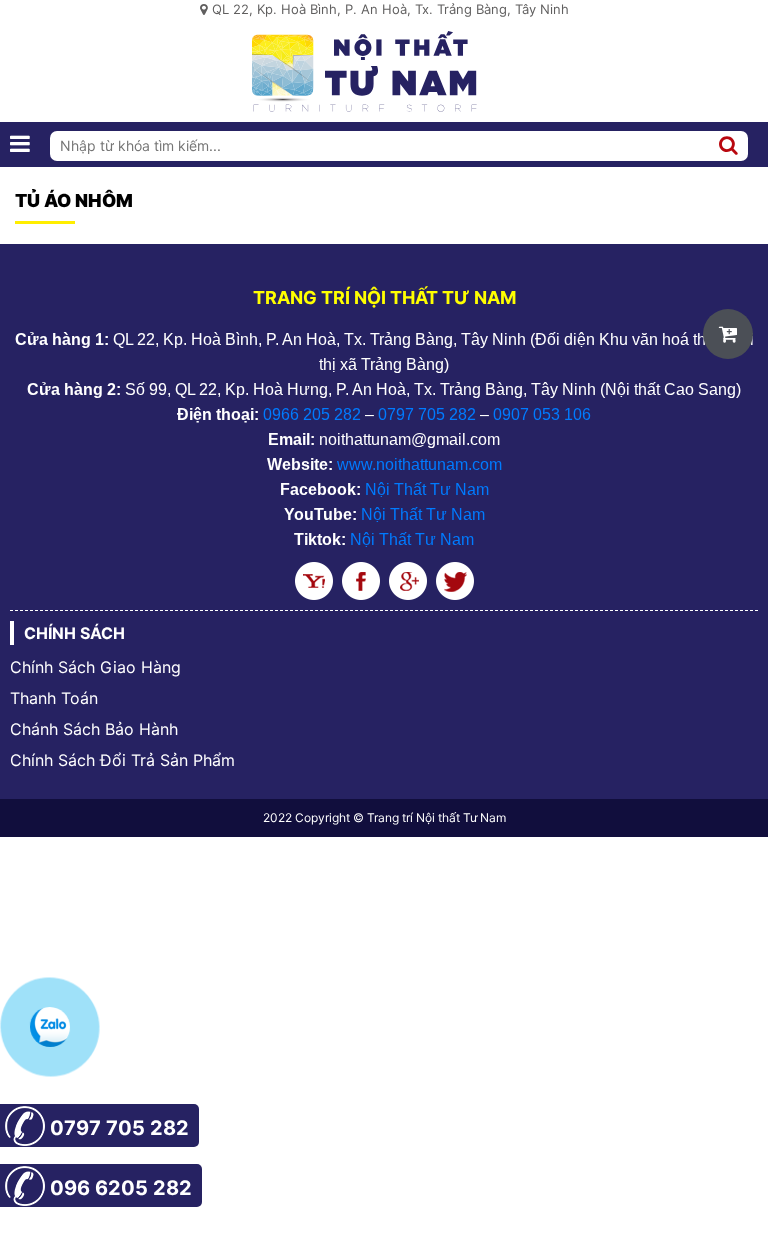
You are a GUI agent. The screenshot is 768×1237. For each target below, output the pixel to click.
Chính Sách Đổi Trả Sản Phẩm (122, 760)
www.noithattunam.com (419, 464)
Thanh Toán (54, 698)
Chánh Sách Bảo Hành (94, 729)
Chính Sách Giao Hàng (95, 667)
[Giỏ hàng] (728, 334)
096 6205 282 (121, 1188)
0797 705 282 (427, 414)
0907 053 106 (542, 414)
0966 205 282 (312, 414)
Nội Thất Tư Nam (427, 489)
